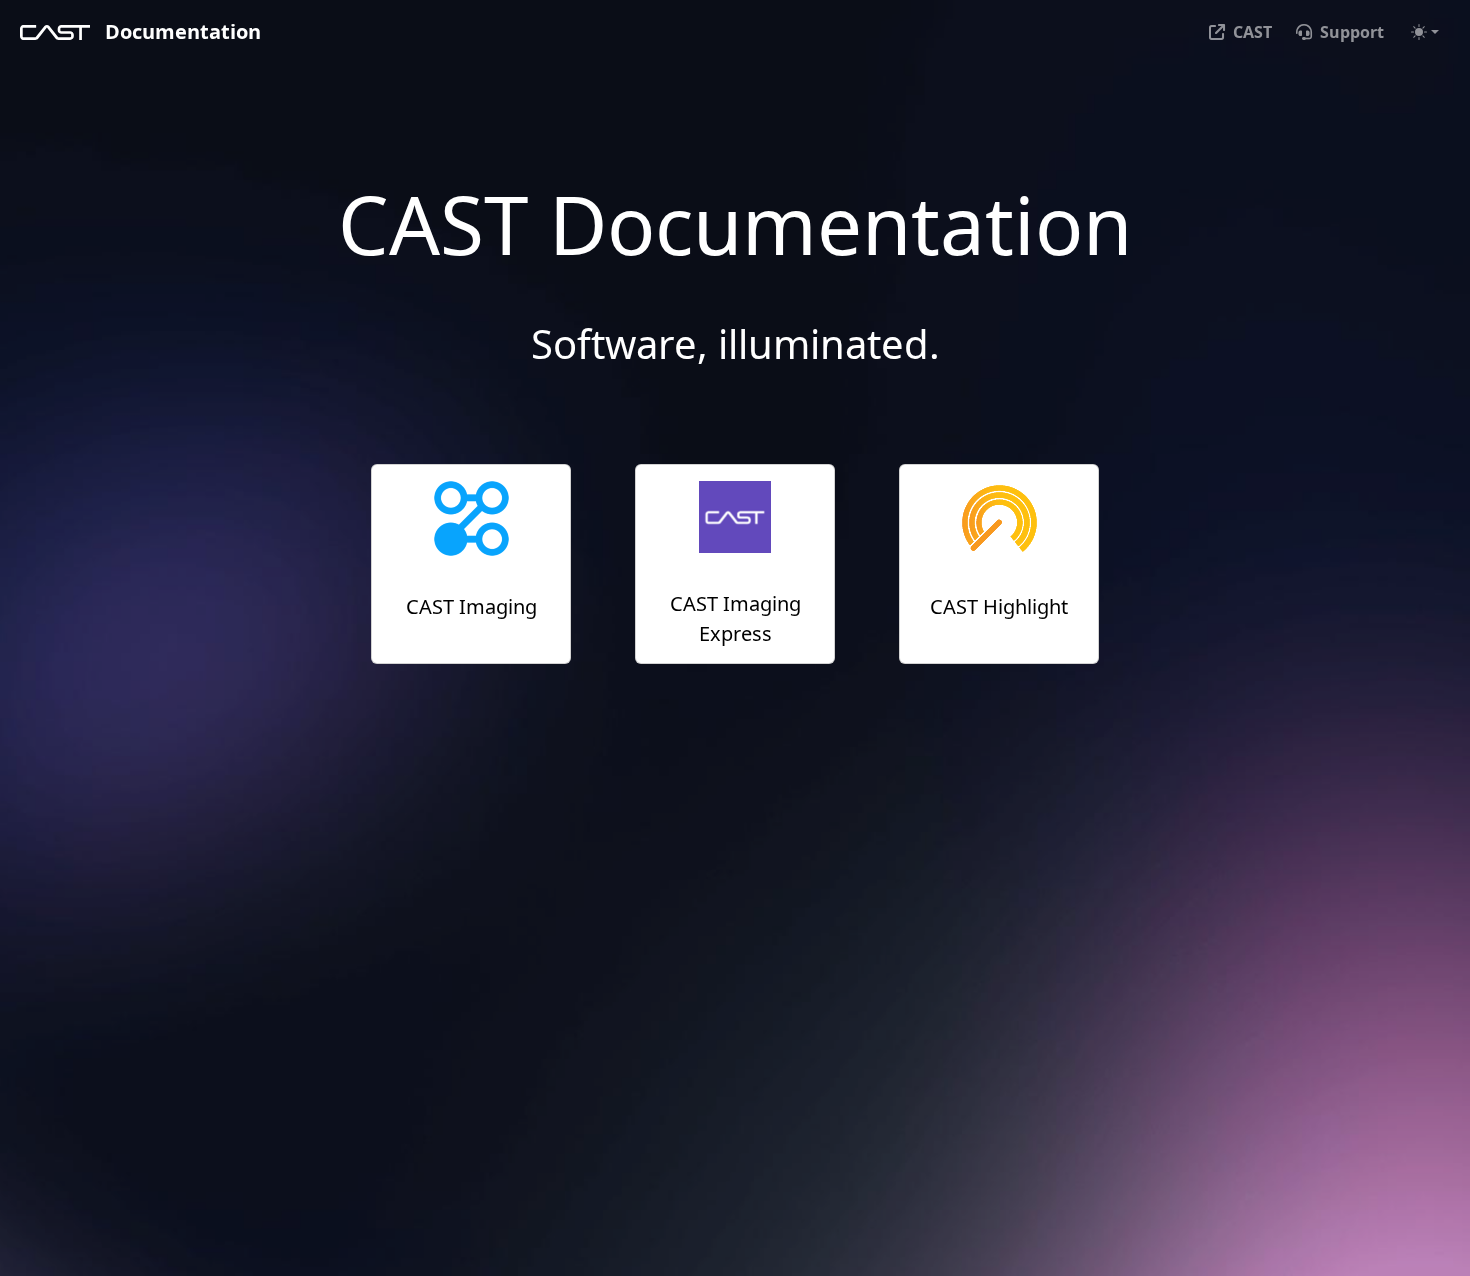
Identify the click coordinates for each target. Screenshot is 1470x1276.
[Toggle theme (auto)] (1425, 32)
